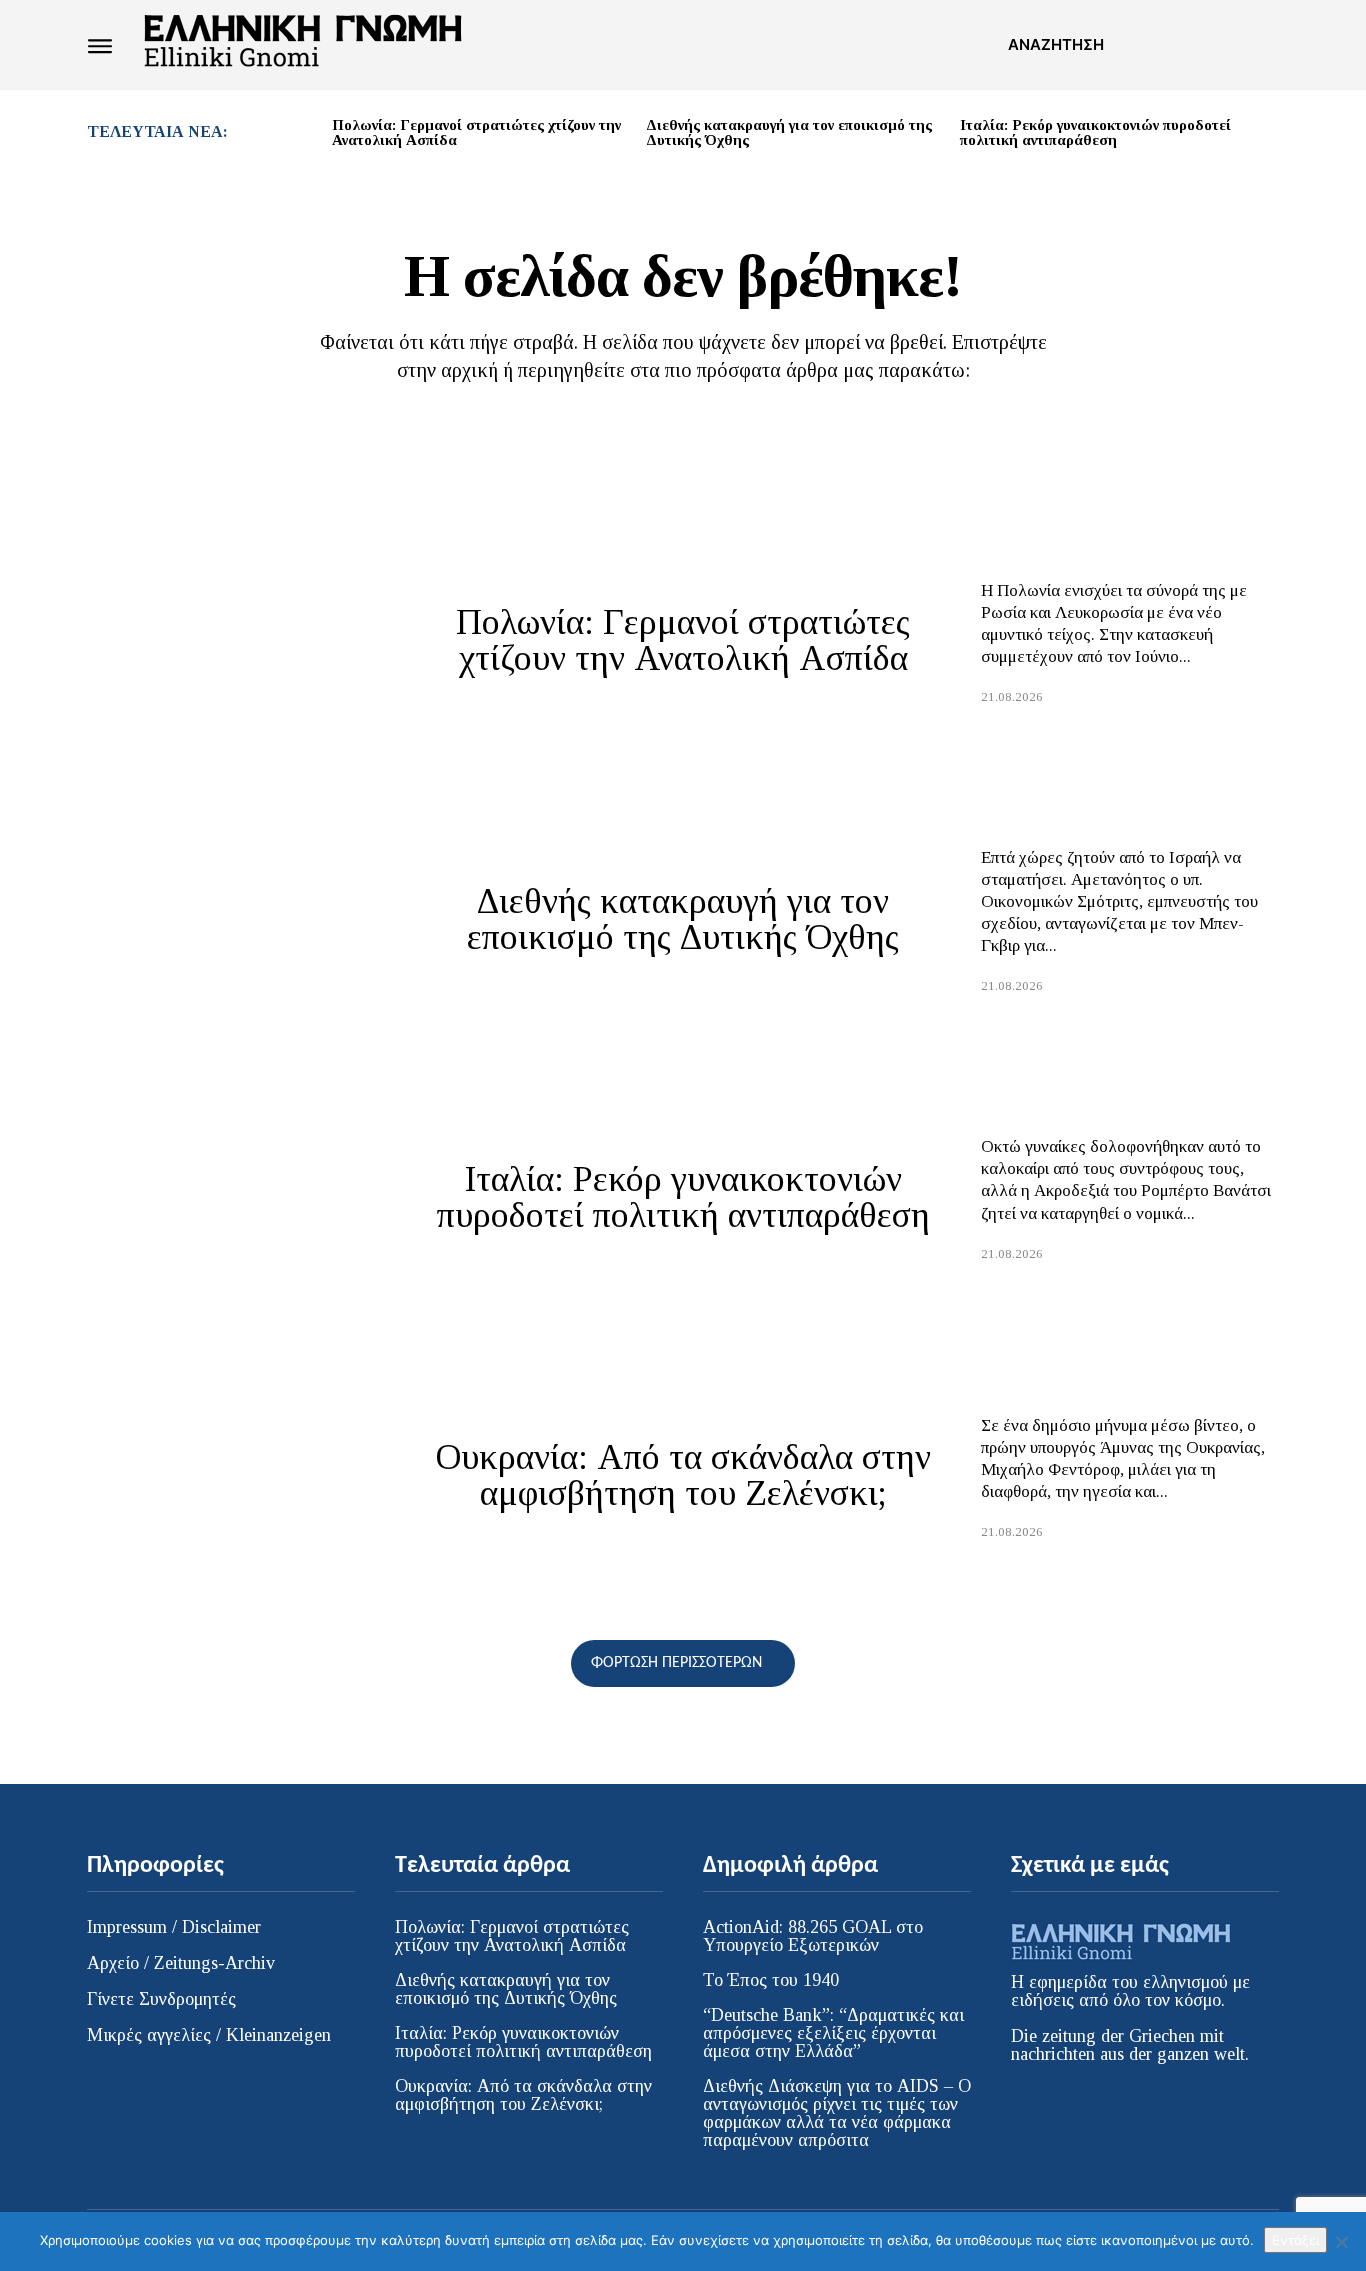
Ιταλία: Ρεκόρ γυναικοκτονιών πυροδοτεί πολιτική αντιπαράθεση (1095, 132)
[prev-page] (309, 136)
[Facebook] (1154, 45)
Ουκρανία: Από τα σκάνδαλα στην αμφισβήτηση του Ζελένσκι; (683, 1475)
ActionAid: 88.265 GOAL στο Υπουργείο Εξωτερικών (813, 1936)
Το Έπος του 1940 (771, 1980)
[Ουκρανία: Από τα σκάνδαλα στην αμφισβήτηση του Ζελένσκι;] (236, 1475)
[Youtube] (1263, 45)
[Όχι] (1341, 2242)
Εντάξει (1295, 2240)
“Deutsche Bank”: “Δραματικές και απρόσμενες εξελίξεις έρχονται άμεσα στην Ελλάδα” (833, 2033)
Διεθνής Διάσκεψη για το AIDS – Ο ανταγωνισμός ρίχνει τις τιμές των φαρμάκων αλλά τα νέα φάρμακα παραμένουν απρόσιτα (837, 2113)
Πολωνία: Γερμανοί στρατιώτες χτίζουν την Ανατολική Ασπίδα (476, 132)
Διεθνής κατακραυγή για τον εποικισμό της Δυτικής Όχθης (789, 132)
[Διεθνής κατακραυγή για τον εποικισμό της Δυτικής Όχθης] (236, 918)
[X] (1227, 45)
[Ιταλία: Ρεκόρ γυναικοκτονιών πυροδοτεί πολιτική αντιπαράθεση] (236, 1197)
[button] (1056, 45)
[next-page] (1271, 136)
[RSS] (1190, 45)
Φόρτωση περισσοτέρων (676, 1663)
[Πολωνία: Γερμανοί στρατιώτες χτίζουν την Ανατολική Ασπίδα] (236, 640)
